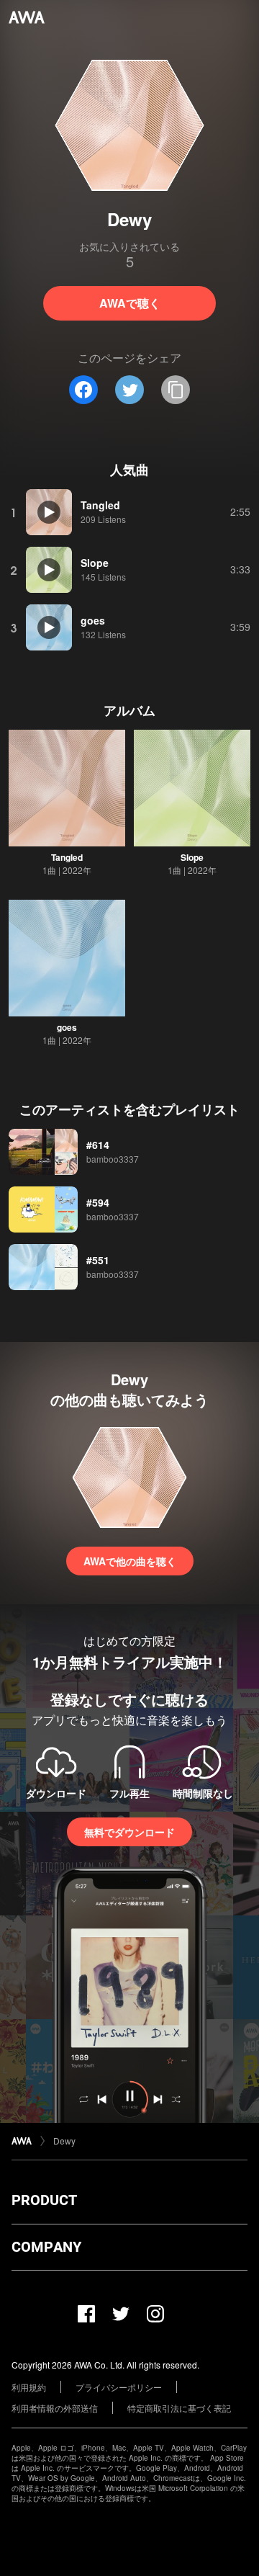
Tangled (67, 857)
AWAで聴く (130, 303)
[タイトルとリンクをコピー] (176, 390)
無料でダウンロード (129, 1832)
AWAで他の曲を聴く (130, 1561)
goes (67, 1027)
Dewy (64, 2141)
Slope (192, 857)
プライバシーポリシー (119, 2387)
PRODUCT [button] (44, 2200)
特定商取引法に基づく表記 (179, 2408)
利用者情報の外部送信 (55, 2408)
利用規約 (29, 2387)
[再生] (49, 512)
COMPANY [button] (46, 2247)
